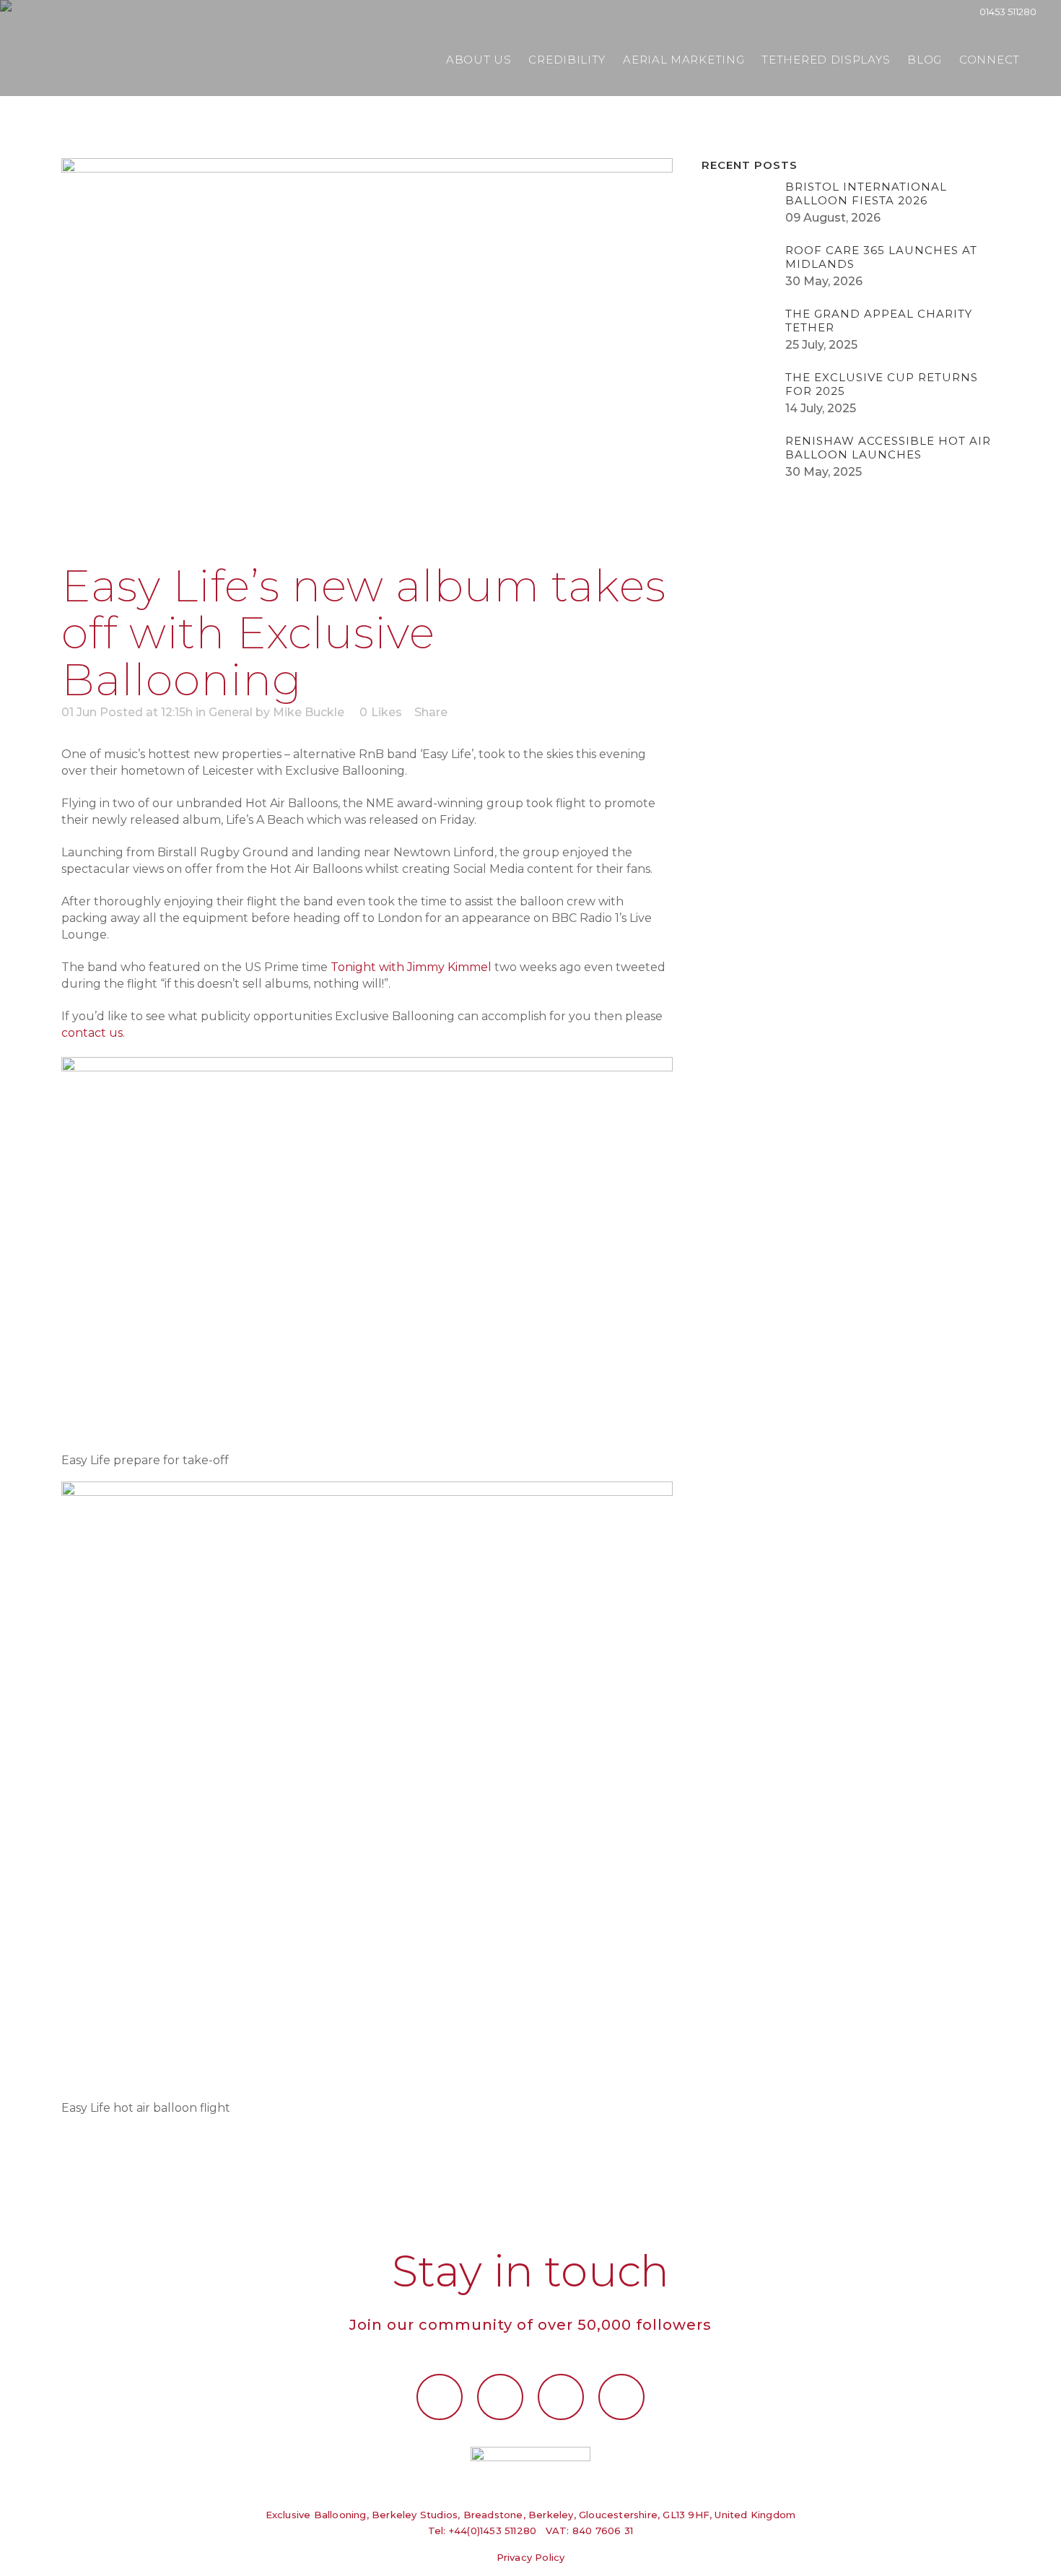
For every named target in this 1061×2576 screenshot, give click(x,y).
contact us (92, 1033)
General (231, 712)
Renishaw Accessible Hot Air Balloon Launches (888, 448)
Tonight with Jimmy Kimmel (412, 967)
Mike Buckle (309, 712)
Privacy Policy (531, 2557)
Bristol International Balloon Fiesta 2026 (866, 193)
